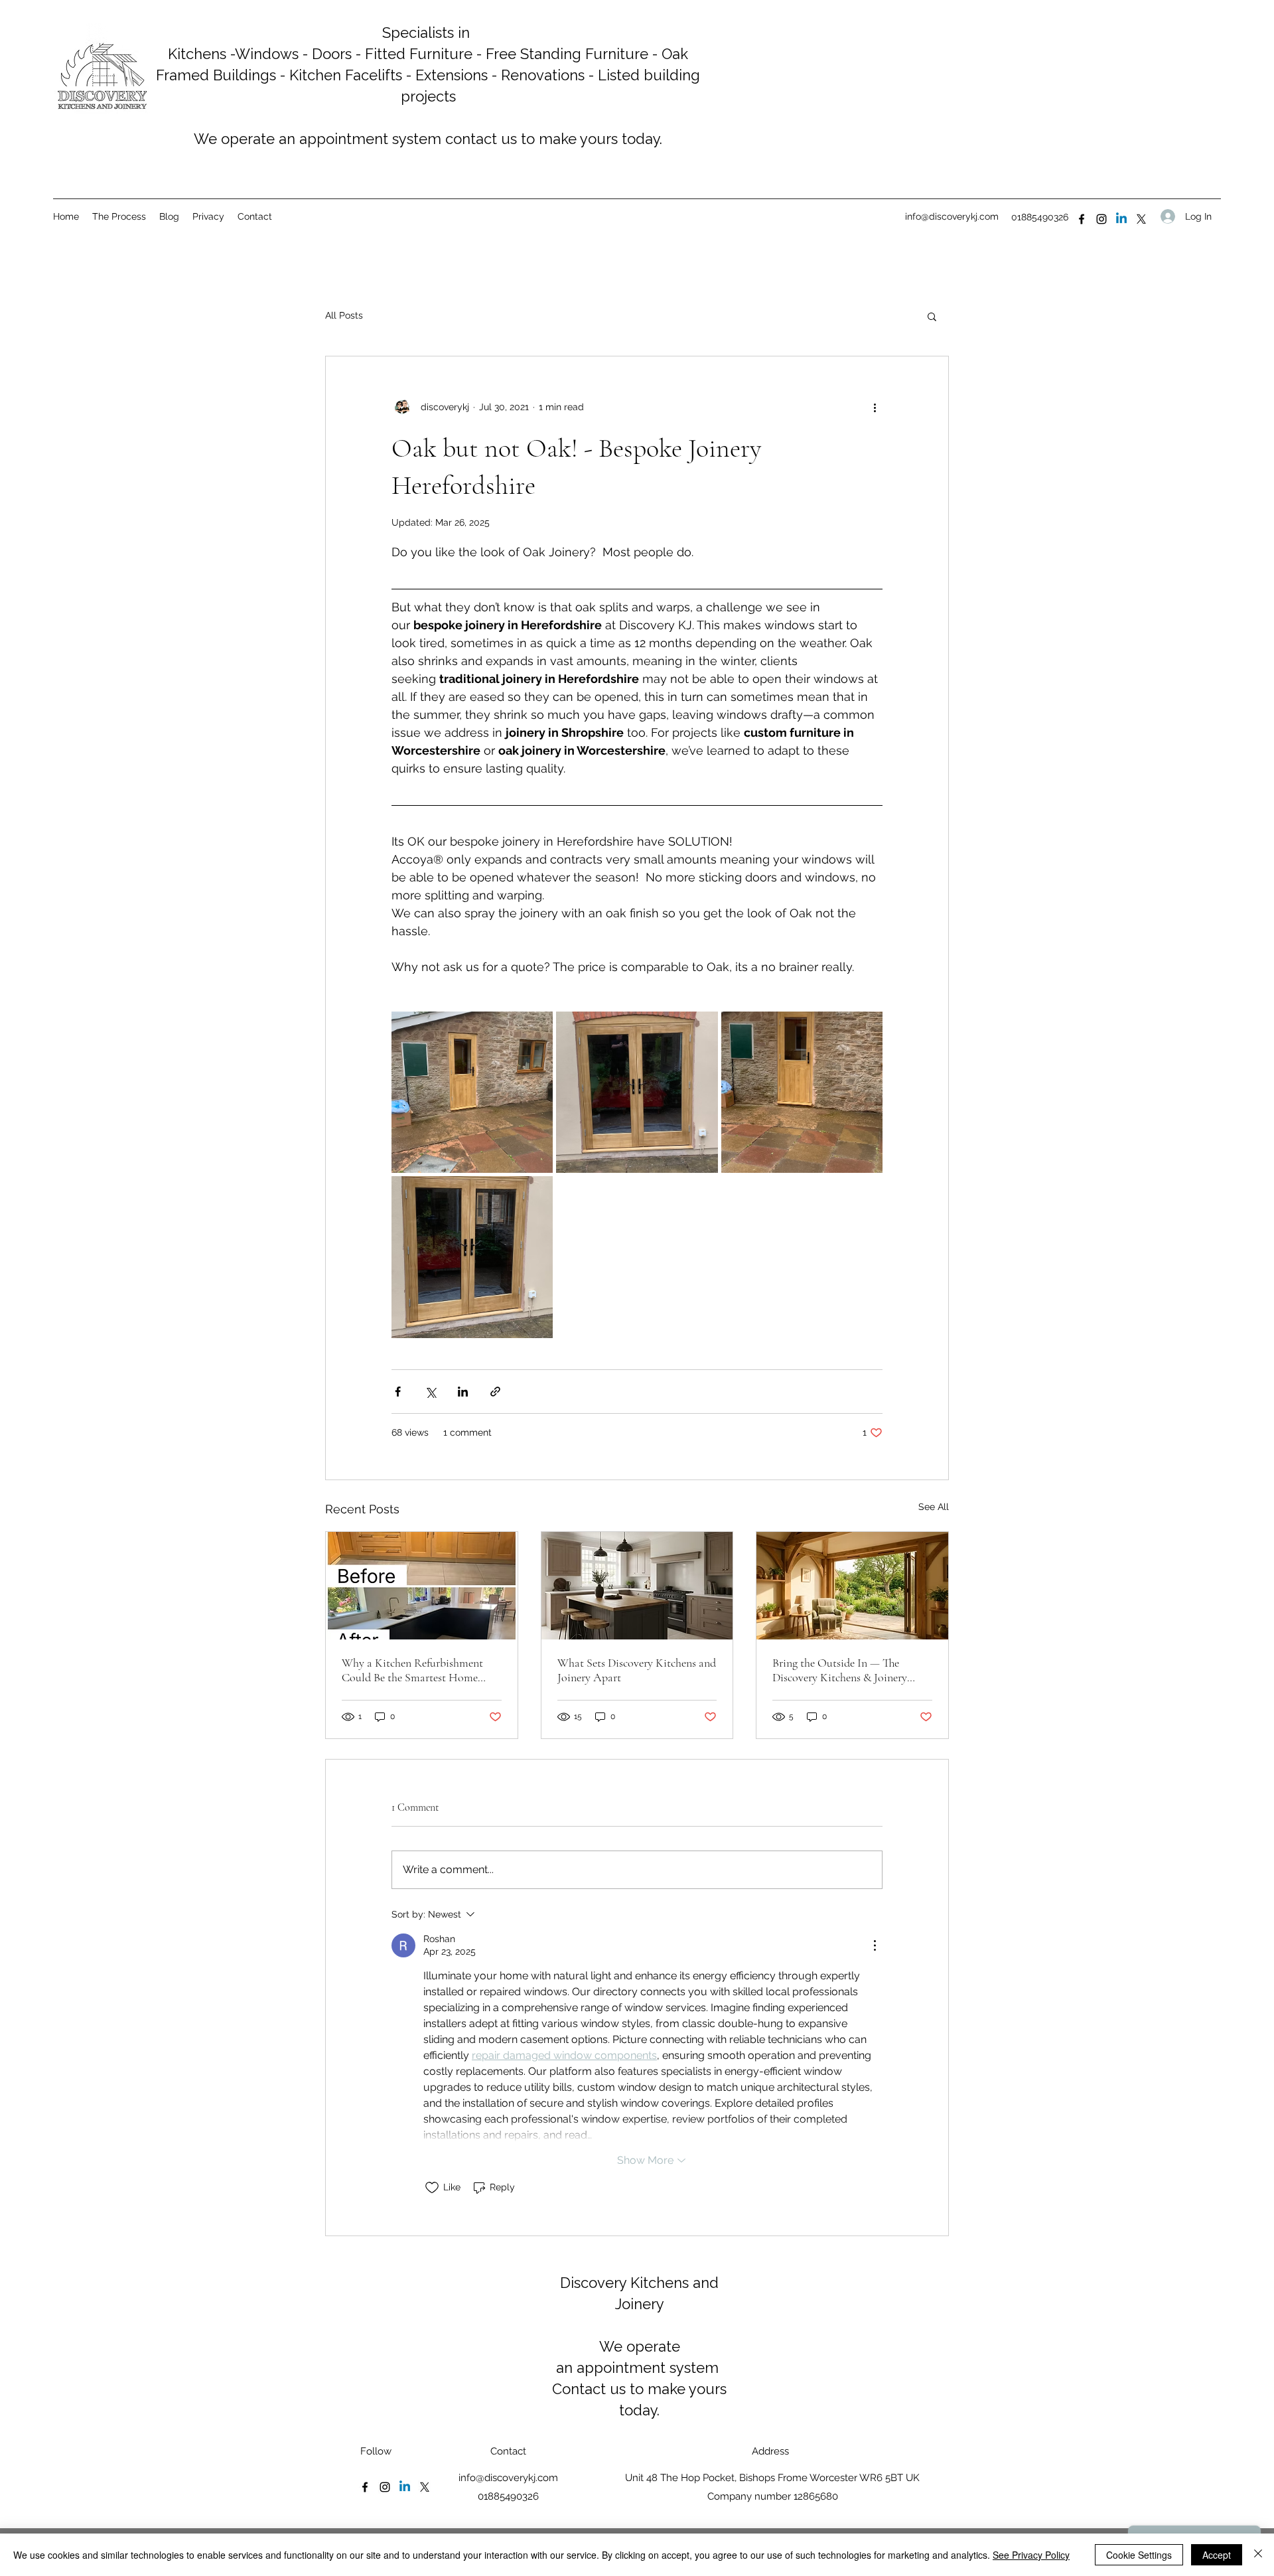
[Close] (1258, 2555)
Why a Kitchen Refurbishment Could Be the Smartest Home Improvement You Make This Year (420, 1670)
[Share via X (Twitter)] (430, 1392)
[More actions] (875, 407)
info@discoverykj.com (952, 216)
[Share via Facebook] (398, 1392)
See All (934, 1507)
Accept (1217, 2555)
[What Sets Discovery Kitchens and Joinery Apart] (637, 1586)
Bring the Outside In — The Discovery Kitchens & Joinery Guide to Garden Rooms (840, 1670)
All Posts (344, 315)
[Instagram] (1101, 219)
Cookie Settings (1139, 2555)
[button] (932, 316)
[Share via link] (495, 1392)
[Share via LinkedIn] (463, 1392)
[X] (1141, 219)
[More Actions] (875, 1945)
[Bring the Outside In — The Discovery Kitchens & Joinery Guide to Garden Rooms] (852, 1586)
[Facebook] (1082, 219)
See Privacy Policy (1031, 2555)
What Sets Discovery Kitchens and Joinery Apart (637, 1670)
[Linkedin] (1121, 219)
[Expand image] (472, 1092)
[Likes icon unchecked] (432, 2188)
